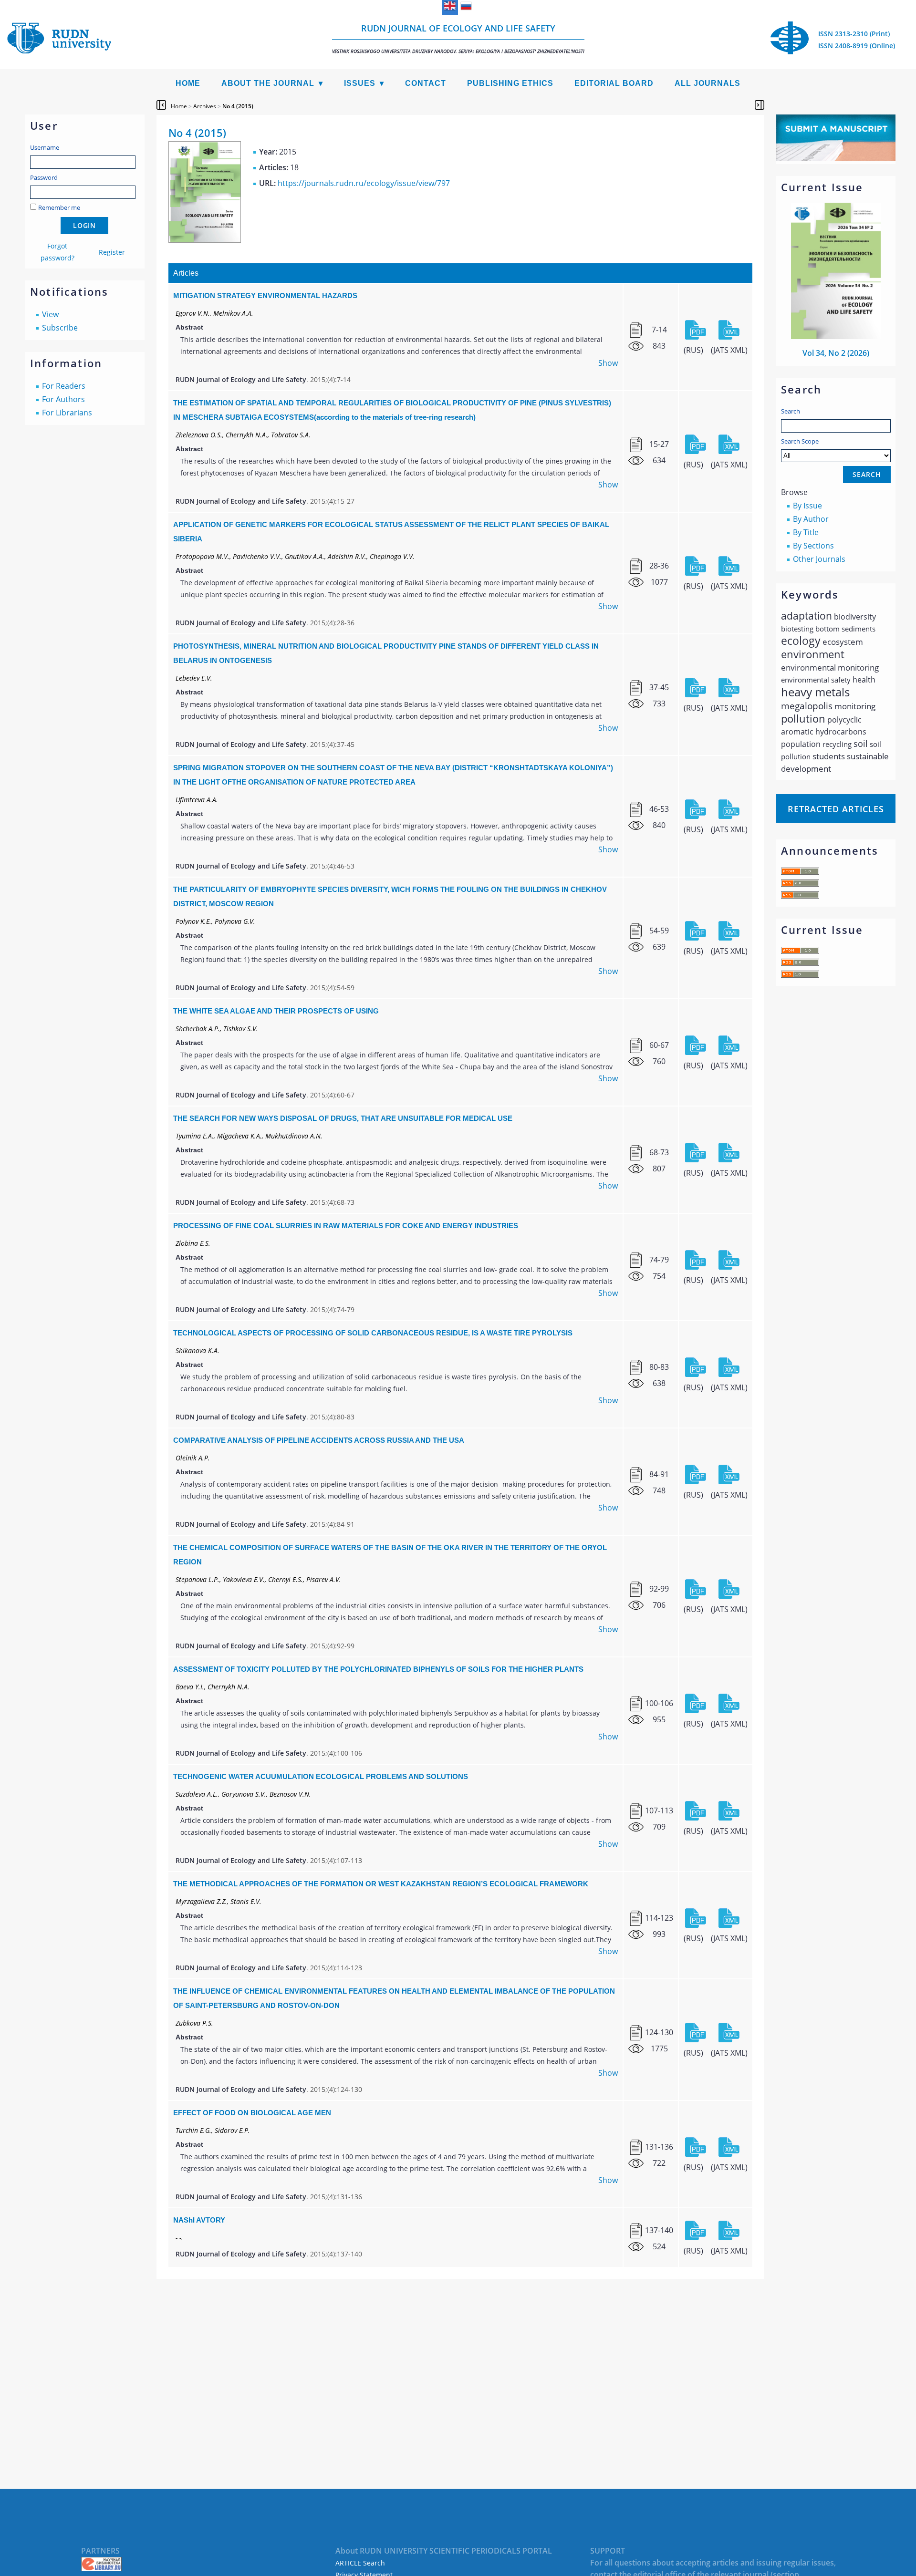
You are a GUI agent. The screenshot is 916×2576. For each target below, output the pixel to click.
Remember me (59, 207)
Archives (205, 106)
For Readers (64, 386)
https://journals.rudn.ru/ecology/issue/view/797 (364, 183)
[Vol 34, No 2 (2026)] (836, 336)
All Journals (708, 83)
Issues (360, 83)
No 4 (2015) (238, 106)
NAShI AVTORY (199, 2220)
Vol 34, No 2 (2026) (836, 353)
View (50, 314)
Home (188, 83)
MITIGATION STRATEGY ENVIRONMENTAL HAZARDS (265, 295)
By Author (811, 519)
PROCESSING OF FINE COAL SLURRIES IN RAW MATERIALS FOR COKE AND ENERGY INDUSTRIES (346, 1226)
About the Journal (268, 83)
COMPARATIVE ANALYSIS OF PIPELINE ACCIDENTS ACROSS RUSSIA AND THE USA (319, 1440)
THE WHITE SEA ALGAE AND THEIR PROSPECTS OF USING (276, 1011)
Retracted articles (836, 809)
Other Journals (819, 559)
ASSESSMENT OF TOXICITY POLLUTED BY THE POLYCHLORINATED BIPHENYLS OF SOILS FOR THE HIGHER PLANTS (378, 1669)
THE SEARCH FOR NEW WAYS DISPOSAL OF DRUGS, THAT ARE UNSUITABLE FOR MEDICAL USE (343, 1118)
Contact (426, 83)
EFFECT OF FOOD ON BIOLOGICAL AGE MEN (252, 2113)
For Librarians (67, 413)
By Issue (807, 506)
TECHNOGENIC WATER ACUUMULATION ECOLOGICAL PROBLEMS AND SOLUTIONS (321, 1776)
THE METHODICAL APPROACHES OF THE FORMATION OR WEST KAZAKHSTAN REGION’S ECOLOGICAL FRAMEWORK (381, 1884)
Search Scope (800, 441)
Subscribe (60, 328)
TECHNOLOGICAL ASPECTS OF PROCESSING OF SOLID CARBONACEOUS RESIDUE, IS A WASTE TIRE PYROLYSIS (373, 1333)
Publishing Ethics (510, 83)
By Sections (813, 546)
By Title (806, 532)
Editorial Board (614, 83)
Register (112, 252)
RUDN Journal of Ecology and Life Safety (458, 38)
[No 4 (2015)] (205, 240)
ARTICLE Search (360, 2563)
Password (44, 177)
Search (791, 411)
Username (45, 147)
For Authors (63, 399)
